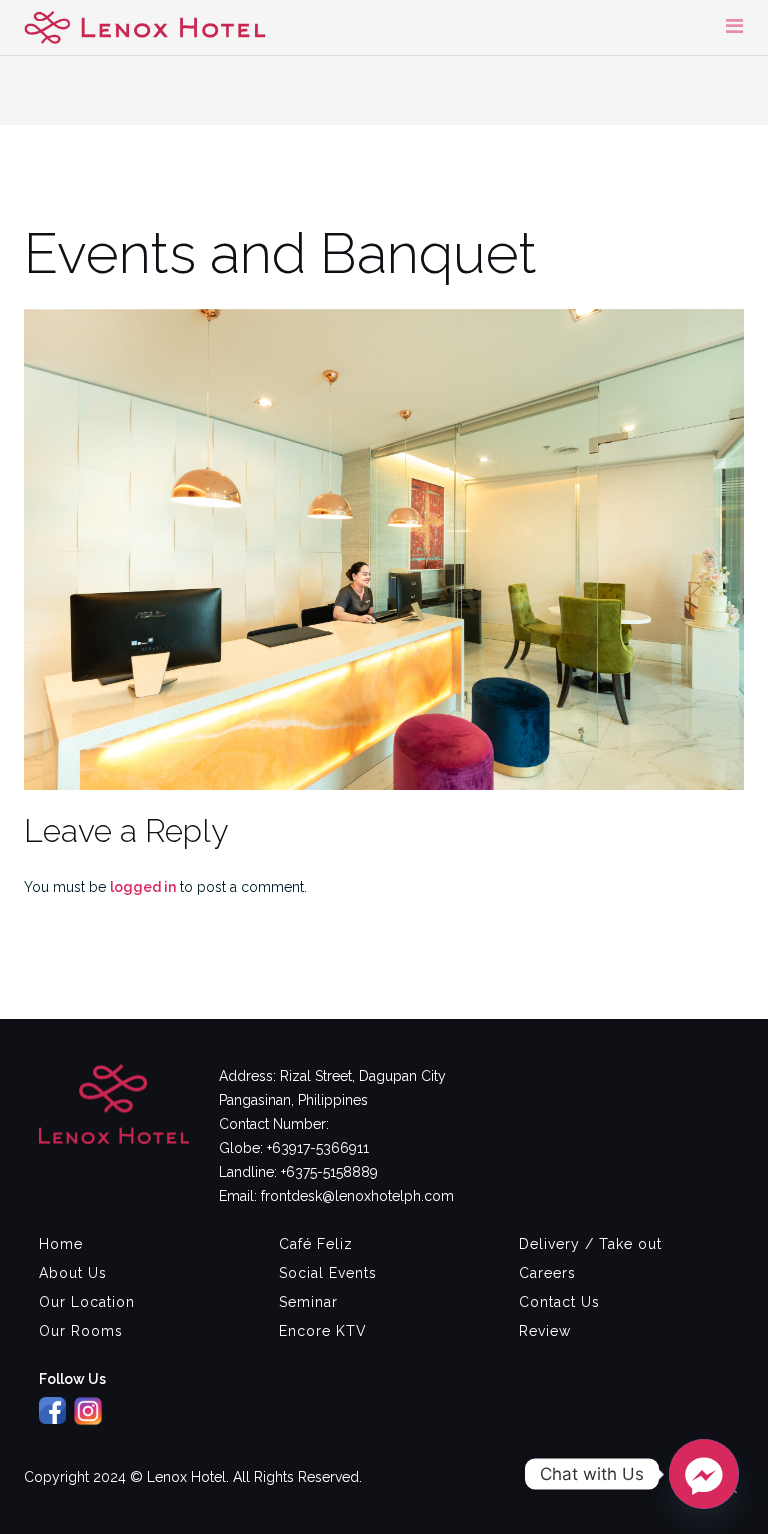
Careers (547, 1273)
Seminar (308, 1302)
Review (545, 1331)
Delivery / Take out (590, 1244)
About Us (73, 1273)
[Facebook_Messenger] (704, 1474)
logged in (143, 887)
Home (61, 1244)
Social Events (328, 1273)
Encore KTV (323, 1331)
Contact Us (559, 1302)
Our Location (87, 1302)
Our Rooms (81, 1331)
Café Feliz (316, 1244)
